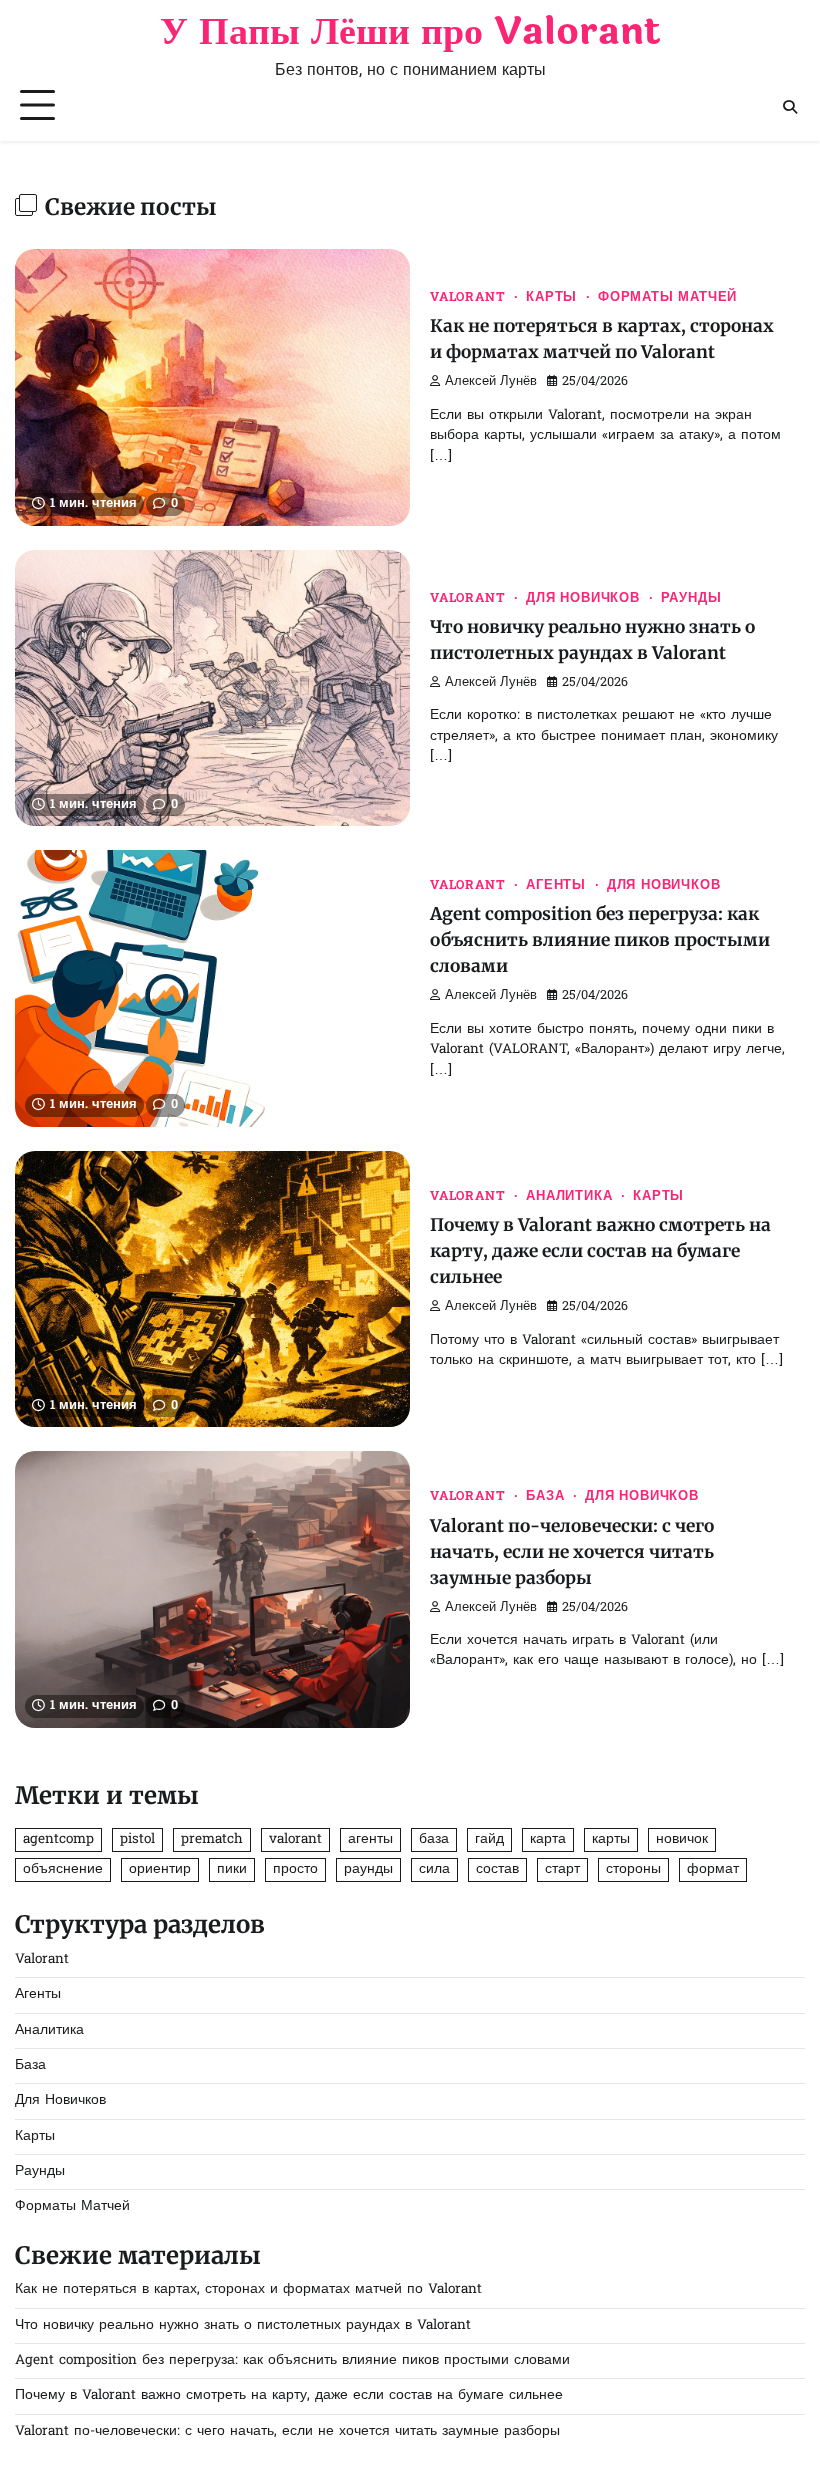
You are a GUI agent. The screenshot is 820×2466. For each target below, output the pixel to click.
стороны (633, 1870)
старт (562, 1870)
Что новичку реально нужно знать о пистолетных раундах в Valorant (243, 2326)
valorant (295, 1840)
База (545, 1497)
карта (548, 1840)
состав (497, 1870)
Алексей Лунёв (491, 382)
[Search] (790, 107)
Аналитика (569, 1197)
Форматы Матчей (667, 298)
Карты (551, 298)
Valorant (467, 298)
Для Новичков (583, 599)
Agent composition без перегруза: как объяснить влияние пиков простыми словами (600, 940)
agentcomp (58, 1840)
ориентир (160, 1870)
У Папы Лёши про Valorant (410, 32)
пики (232, 1870)
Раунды (691, 599)
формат (713, 1870)
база (434, 1840)
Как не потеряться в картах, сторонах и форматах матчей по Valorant (248, 2290)
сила (434, 1870)
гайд (489, 1840)
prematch (212, 1840)
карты (611, 1840)
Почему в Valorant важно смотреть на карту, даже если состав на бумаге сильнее (600, 1251)
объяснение (63, 1870)
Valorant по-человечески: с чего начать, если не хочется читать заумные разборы (572, 1552)
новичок (682, 1840)
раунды (368, 1870)
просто (295, 1870)
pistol (137, 1840)
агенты (370, 1840)
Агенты (556, 886)
